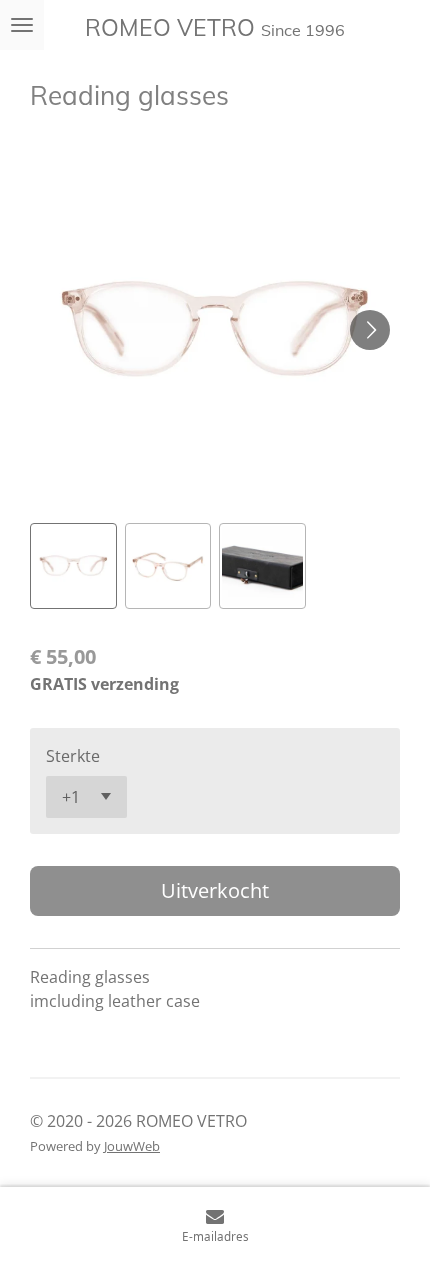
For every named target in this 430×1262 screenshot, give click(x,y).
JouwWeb (132, 1146)
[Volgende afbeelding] (370, 330)
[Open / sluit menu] (22, 25)
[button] (73, 566)
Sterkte (73, 756)
